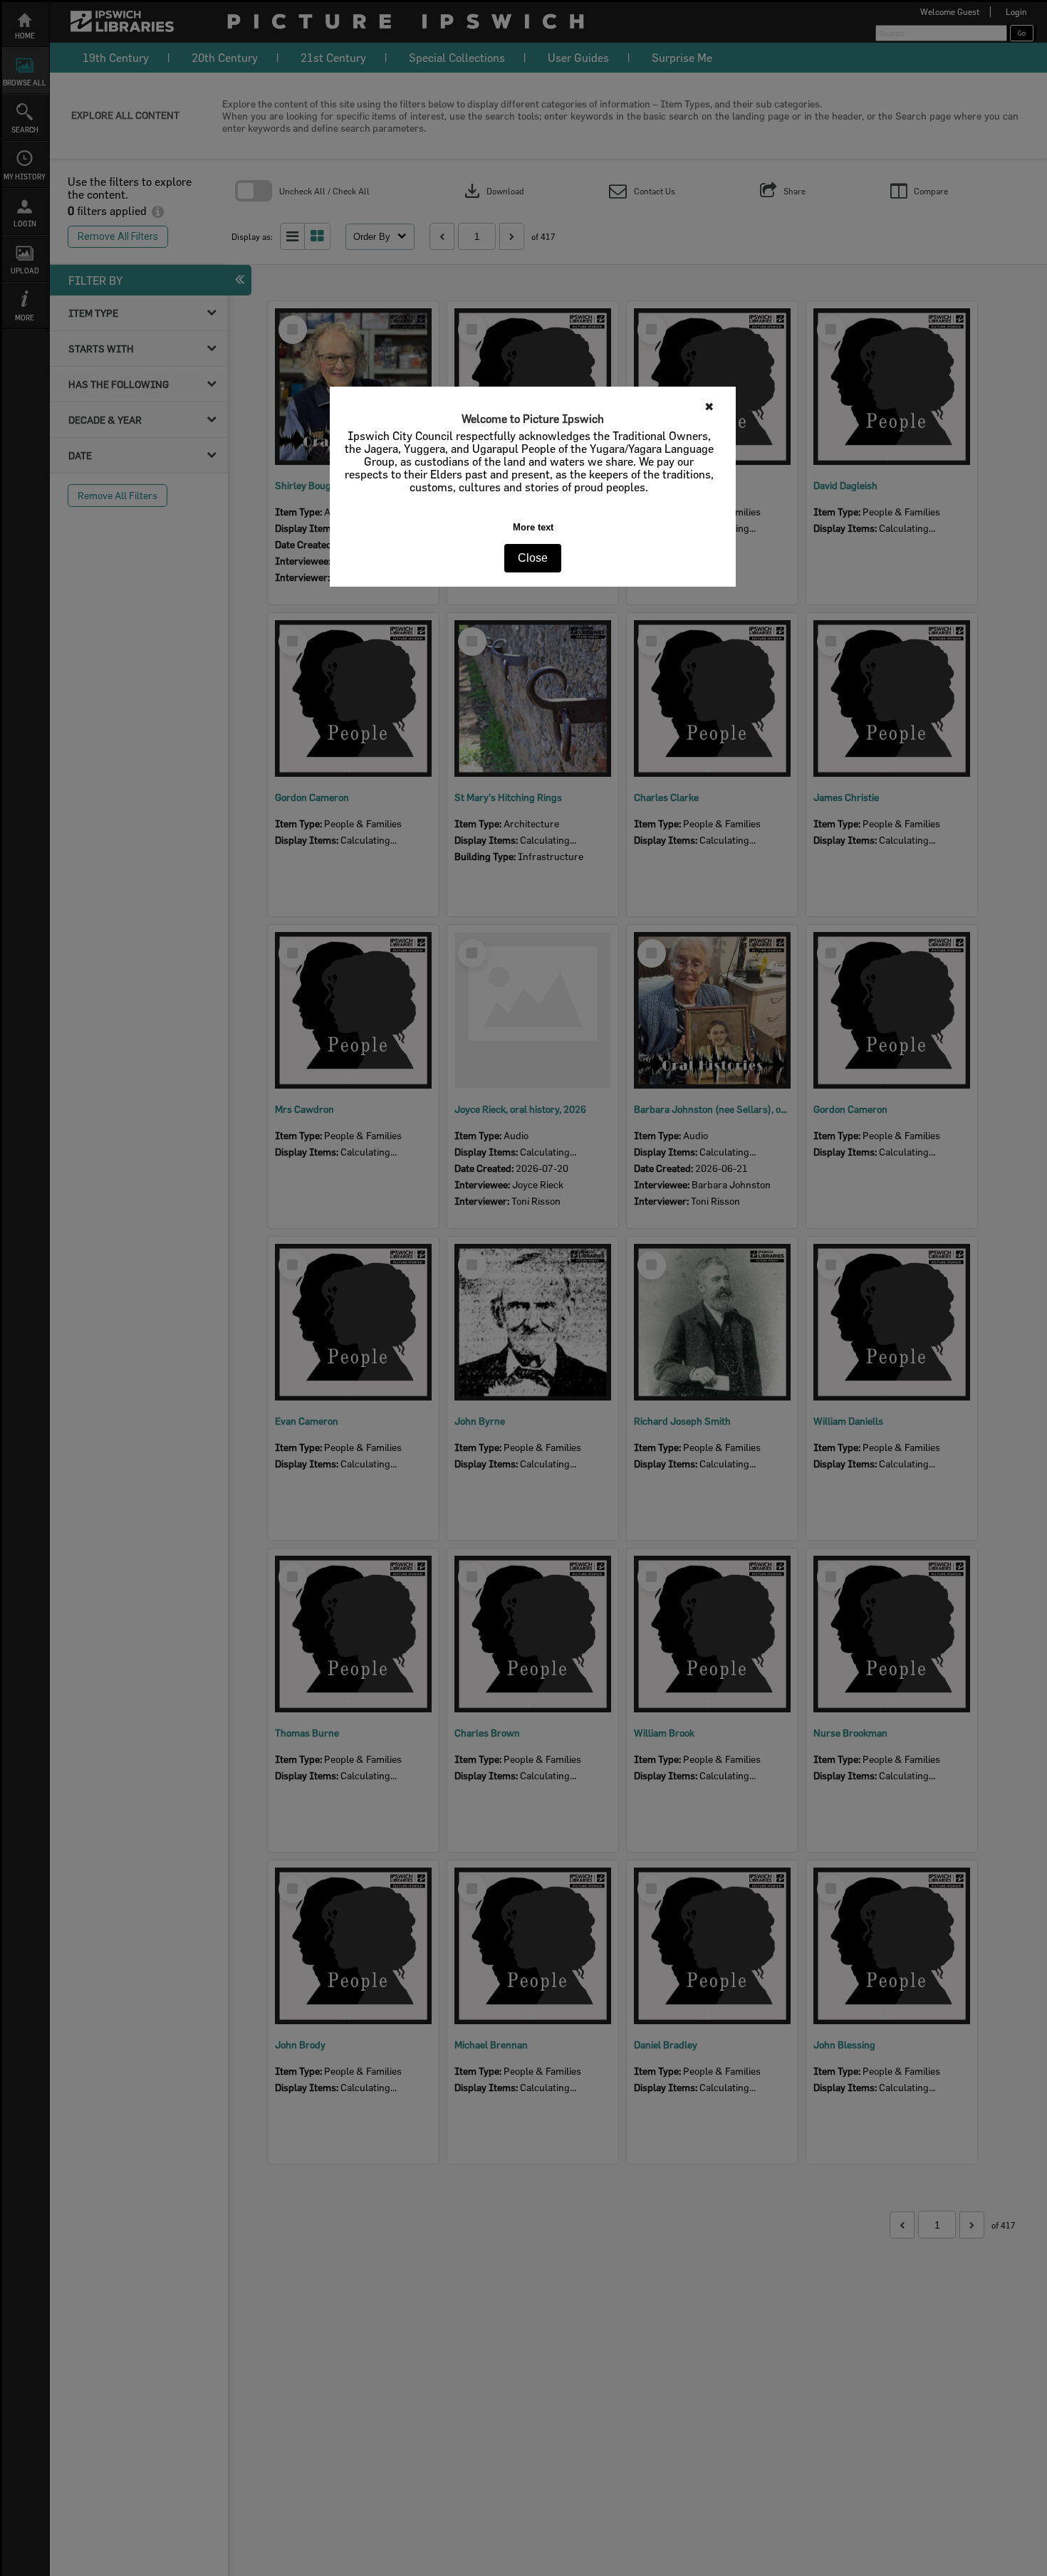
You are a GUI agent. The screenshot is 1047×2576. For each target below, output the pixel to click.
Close (533, 558)
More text (533, 527)
